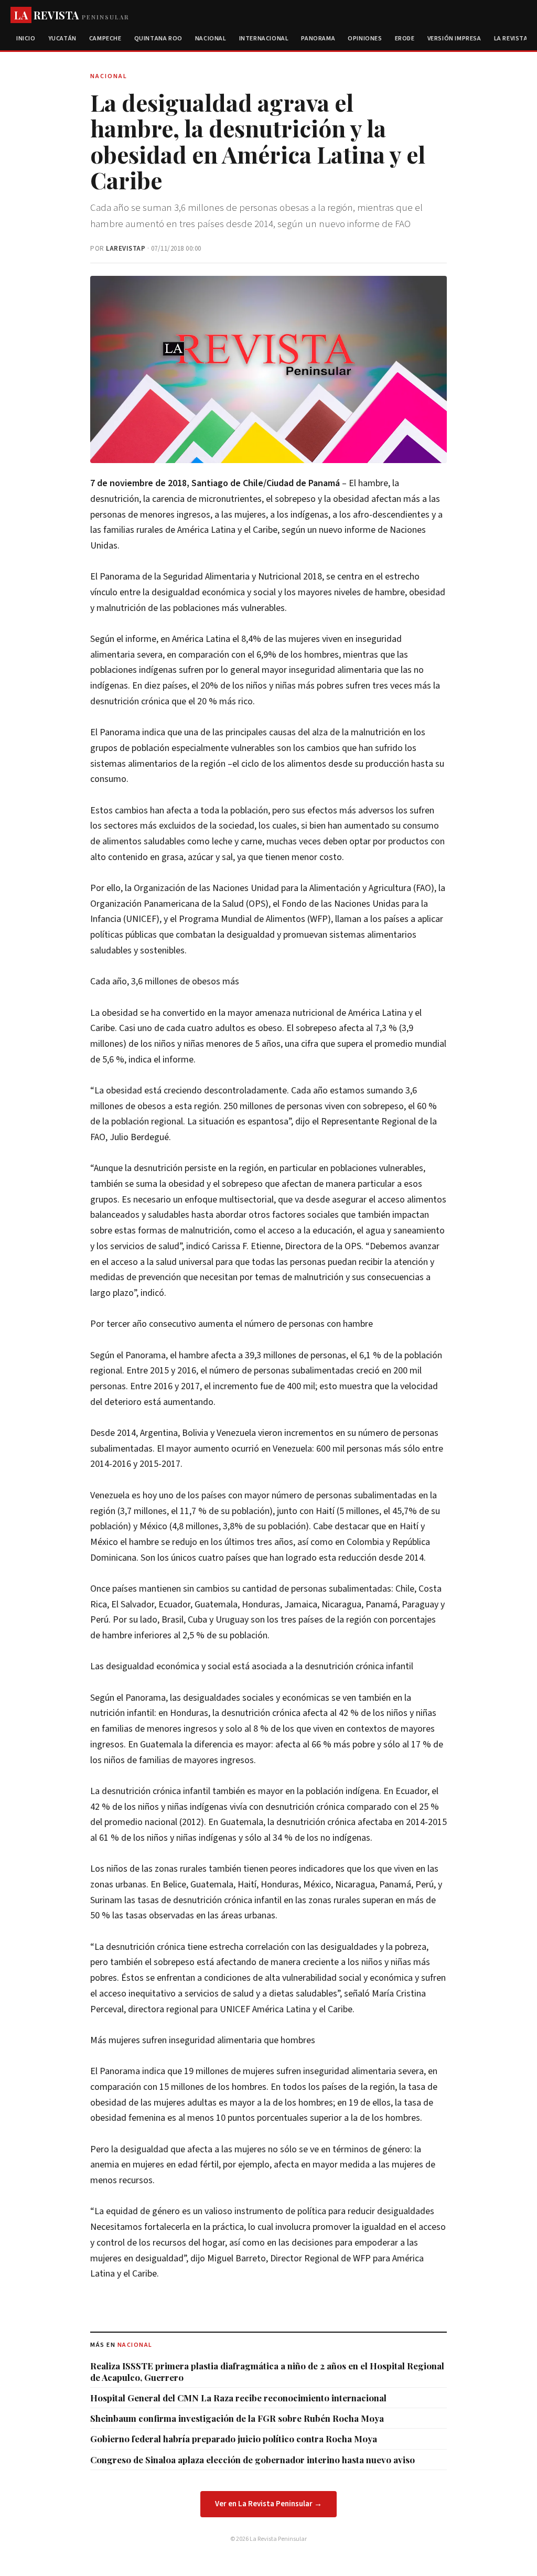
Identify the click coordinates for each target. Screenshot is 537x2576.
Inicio (26, 39)
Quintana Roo (158, 39)
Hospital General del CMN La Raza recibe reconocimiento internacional (238, 2398)
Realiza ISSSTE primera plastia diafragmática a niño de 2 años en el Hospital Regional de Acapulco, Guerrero (267, 2371)
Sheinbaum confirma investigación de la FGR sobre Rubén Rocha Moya (237, 2418)
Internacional (264, 39)
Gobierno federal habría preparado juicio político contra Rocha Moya (234, 2439)
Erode (405, 39)
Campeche (105, 39)
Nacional (211, 39)
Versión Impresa (454, 39)
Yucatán (62, 39)
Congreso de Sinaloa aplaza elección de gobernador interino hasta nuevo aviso (253, 2460)
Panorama (318, 39)
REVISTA (72, 15)
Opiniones (365, 39)
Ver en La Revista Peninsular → (268, 2504)
